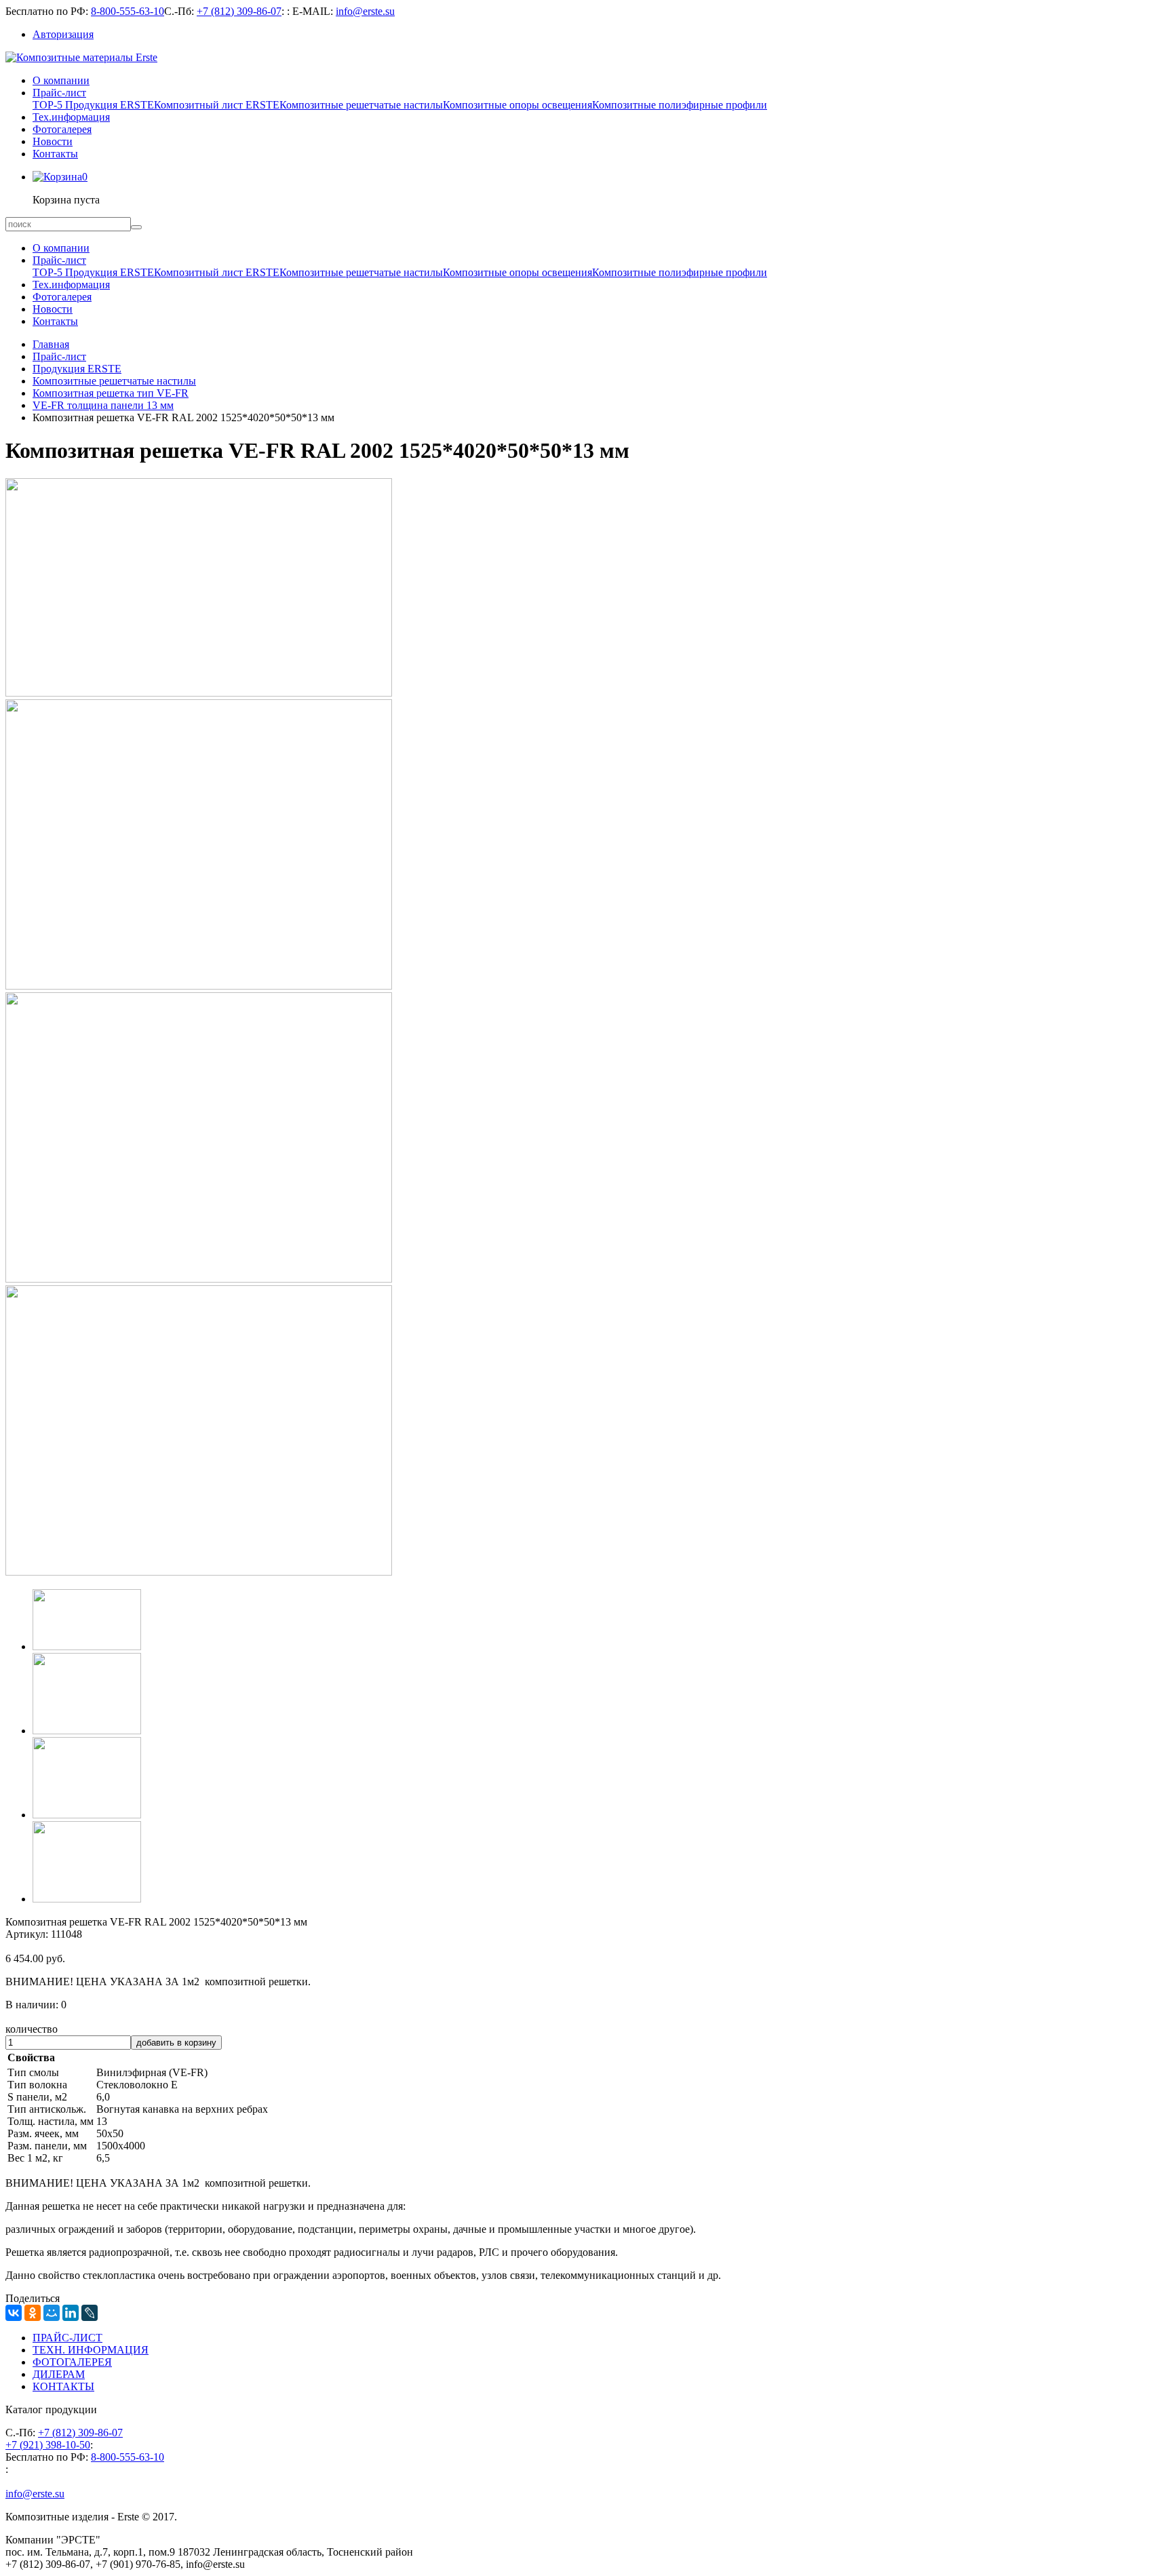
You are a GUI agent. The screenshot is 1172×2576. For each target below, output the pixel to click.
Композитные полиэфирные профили (680, 105)
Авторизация (63, 34)
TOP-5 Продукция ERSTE (93, 105)
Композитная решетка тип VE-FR (111, 393)
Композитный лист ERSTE (217, 105)
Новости (53, 141)
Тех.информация (71, 117)
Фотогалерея (62, 129)
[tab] (87, 1646)
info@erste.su (365, 11)
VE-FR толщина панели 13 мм (103, 405)
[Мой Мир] (52, 2313)
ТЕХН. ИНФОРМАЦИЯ (91, 2350)
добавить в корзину (176, 2043)
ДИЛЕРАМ (59, 2374)
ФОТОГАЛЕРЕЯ (72, 2362)
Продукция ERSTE (77, 369)
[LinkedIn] (71, 2313)
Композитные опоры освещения (517, 105)
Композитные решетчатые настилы (361, 105)
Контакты (55, 154)
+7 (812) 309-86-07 (239, 11)
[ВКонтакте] (14, 2313)
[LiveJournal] (90, 2313)
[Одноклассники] (33, 2313)
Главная (51, 344)
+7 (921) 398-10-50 (48, 2445)
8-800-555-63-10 (128, 11)
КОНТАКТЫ (63, 2386)
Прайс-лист (59, 93)
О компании (61, 80)
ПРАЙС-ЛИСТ (67, 2338)
